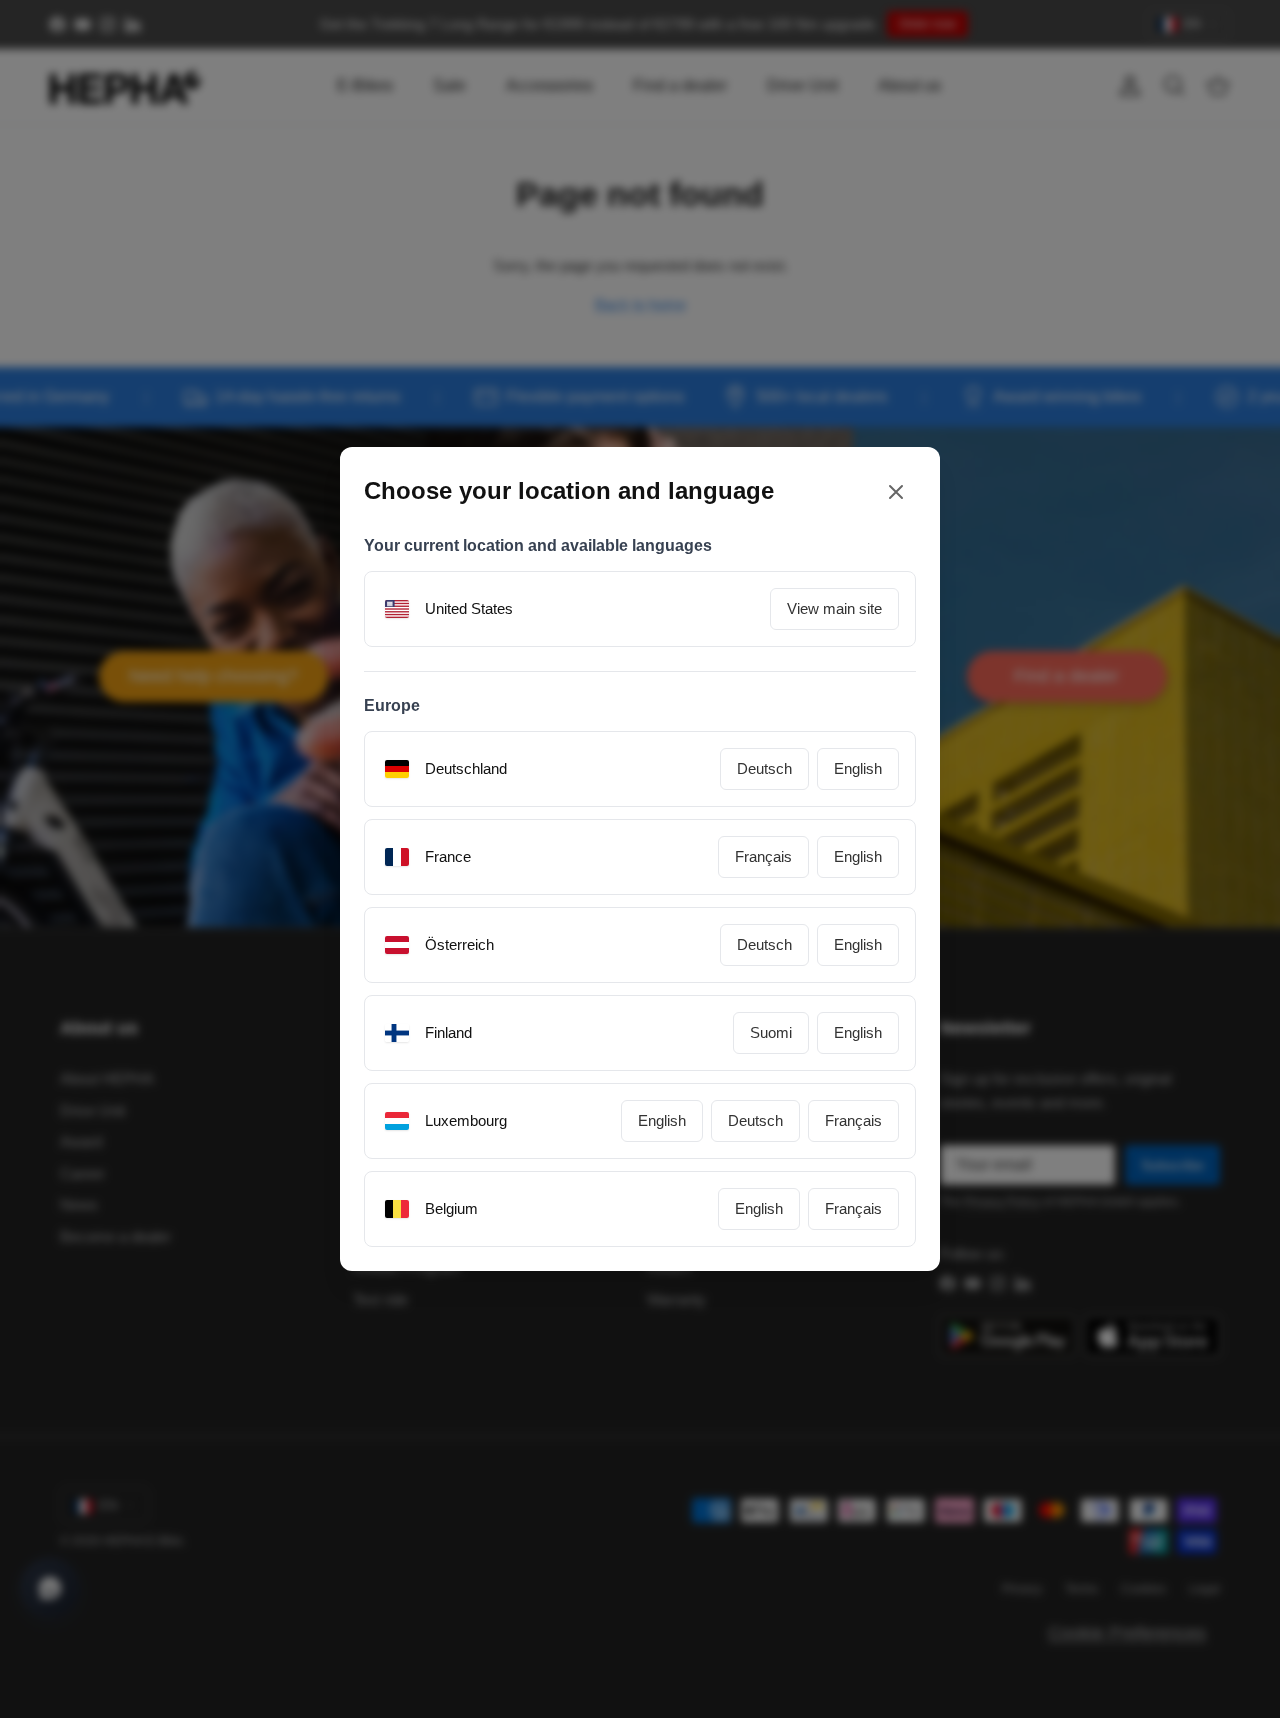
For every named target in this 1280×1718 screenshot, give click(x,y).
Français (763, 856)
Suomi (771, 1032)
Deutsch (764, 768)
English (858, 768)
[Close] (896, 491)
